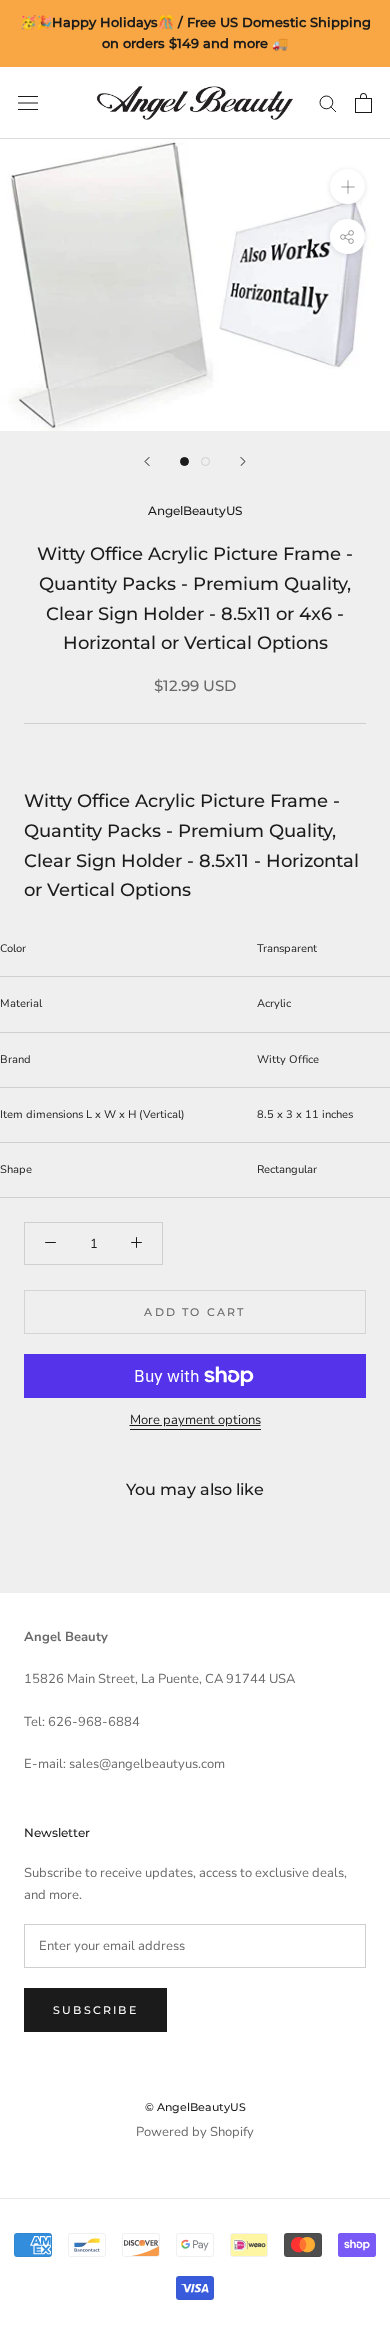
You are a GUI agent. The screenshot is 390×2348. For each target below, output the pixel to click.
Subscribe (95, 2010)
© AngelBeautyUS (195, 2107)
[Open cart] (363, 103)
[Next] (243, 461)
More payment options (195, 1420)
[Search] (328, 102)
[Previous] (147, 461)
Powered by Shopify (195, 2132)
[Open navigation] (28, 103)
